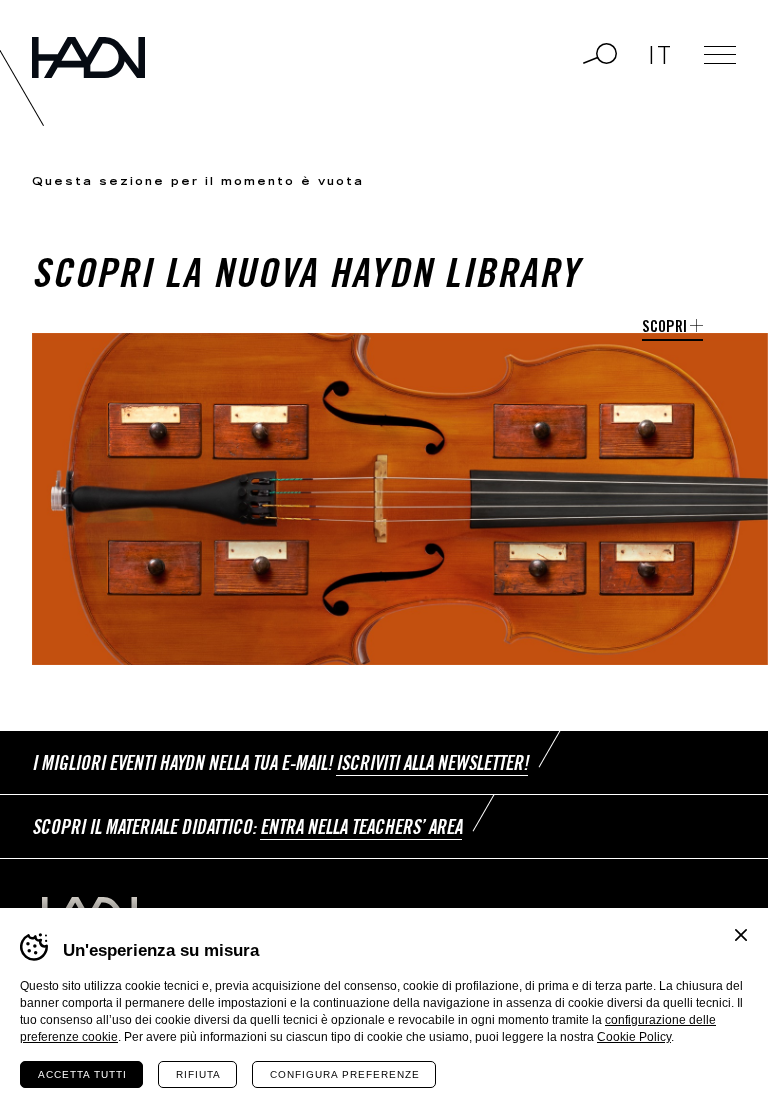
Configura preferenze (345, 1074)
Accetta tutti (82, 1074)
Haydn (88, 57)
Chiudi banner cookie (741, 935)
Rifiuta (198, 1074)
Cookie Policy (634, 1037)
